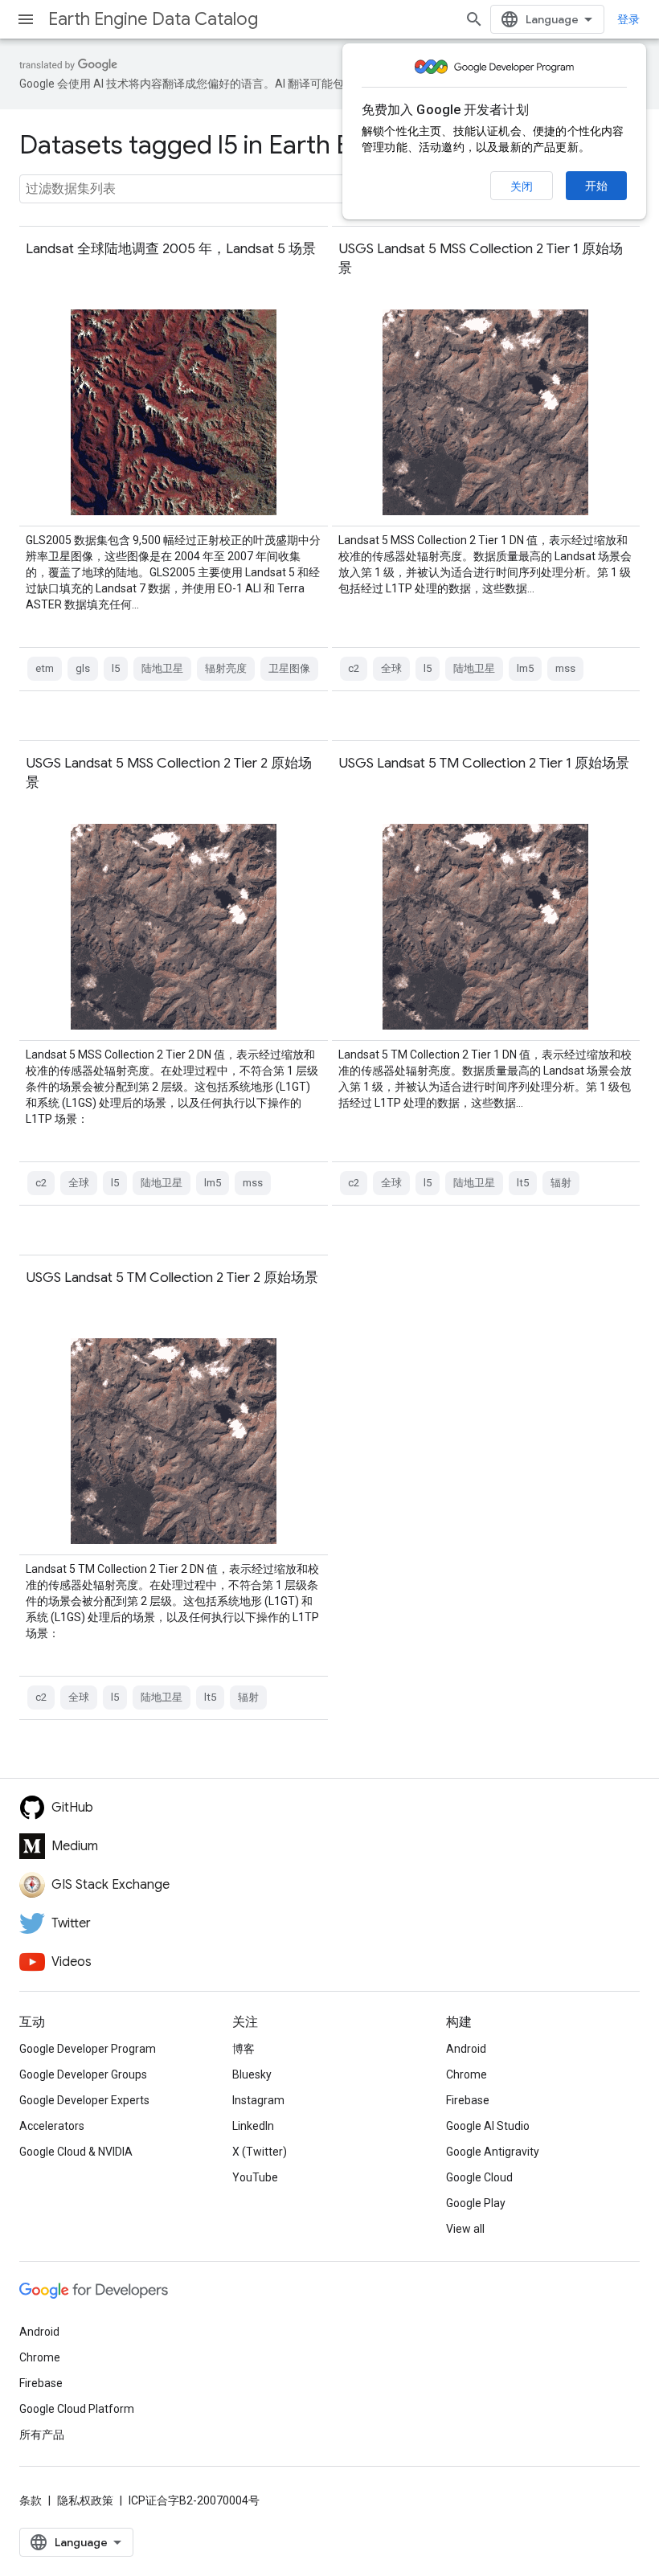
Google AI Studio (488, 2126)
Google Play (476, 2203)
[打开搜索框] (474, 19)
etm (45, 668)
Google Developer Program (88, 2049)
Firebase (468, 2100)
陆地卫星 (162, 668)
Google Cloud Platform (77, 2409)
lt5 (523, 1183)
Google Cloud (479, 2177)
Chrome (467, 2074)
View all (465, 2229)
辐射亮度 (226, 668)
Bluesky (252, 2074)
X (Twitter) (260, 2152)
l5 (116, 668)
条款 (31, 2500)
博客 (244, 2049)
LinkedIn (253, 2126)
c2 (354, 668)
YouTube (255, 2177)
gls (83, 668)
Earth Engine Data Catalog (153, 19)
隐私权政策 (85, 2500)
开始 (596, 186)
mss (565, 668)
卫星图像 (289, 668)
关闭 (522, 186)
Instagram (258, 2100)
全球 (391, 668)
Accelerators (52, 2126)
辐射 (561, 1183)
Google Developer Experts (84, 2100)
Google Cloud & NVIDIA (76, 2152)
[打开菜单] (26, 19)
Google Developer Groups (83, 2074)
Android (466, 2049)
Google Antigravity (493, 2152)
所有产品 (42, 2435)
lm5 (525, 668)
